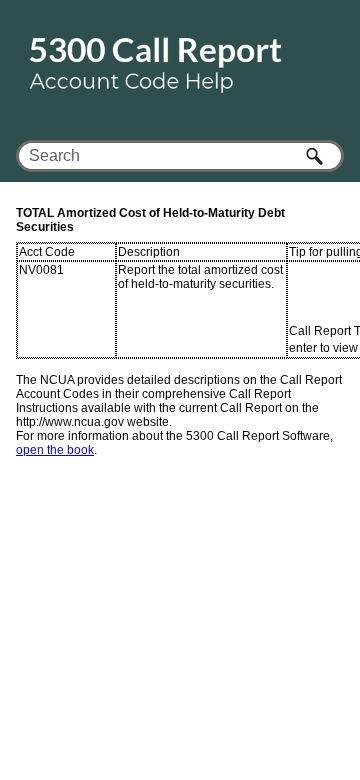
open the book (55, 450)
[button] (316, 156)
